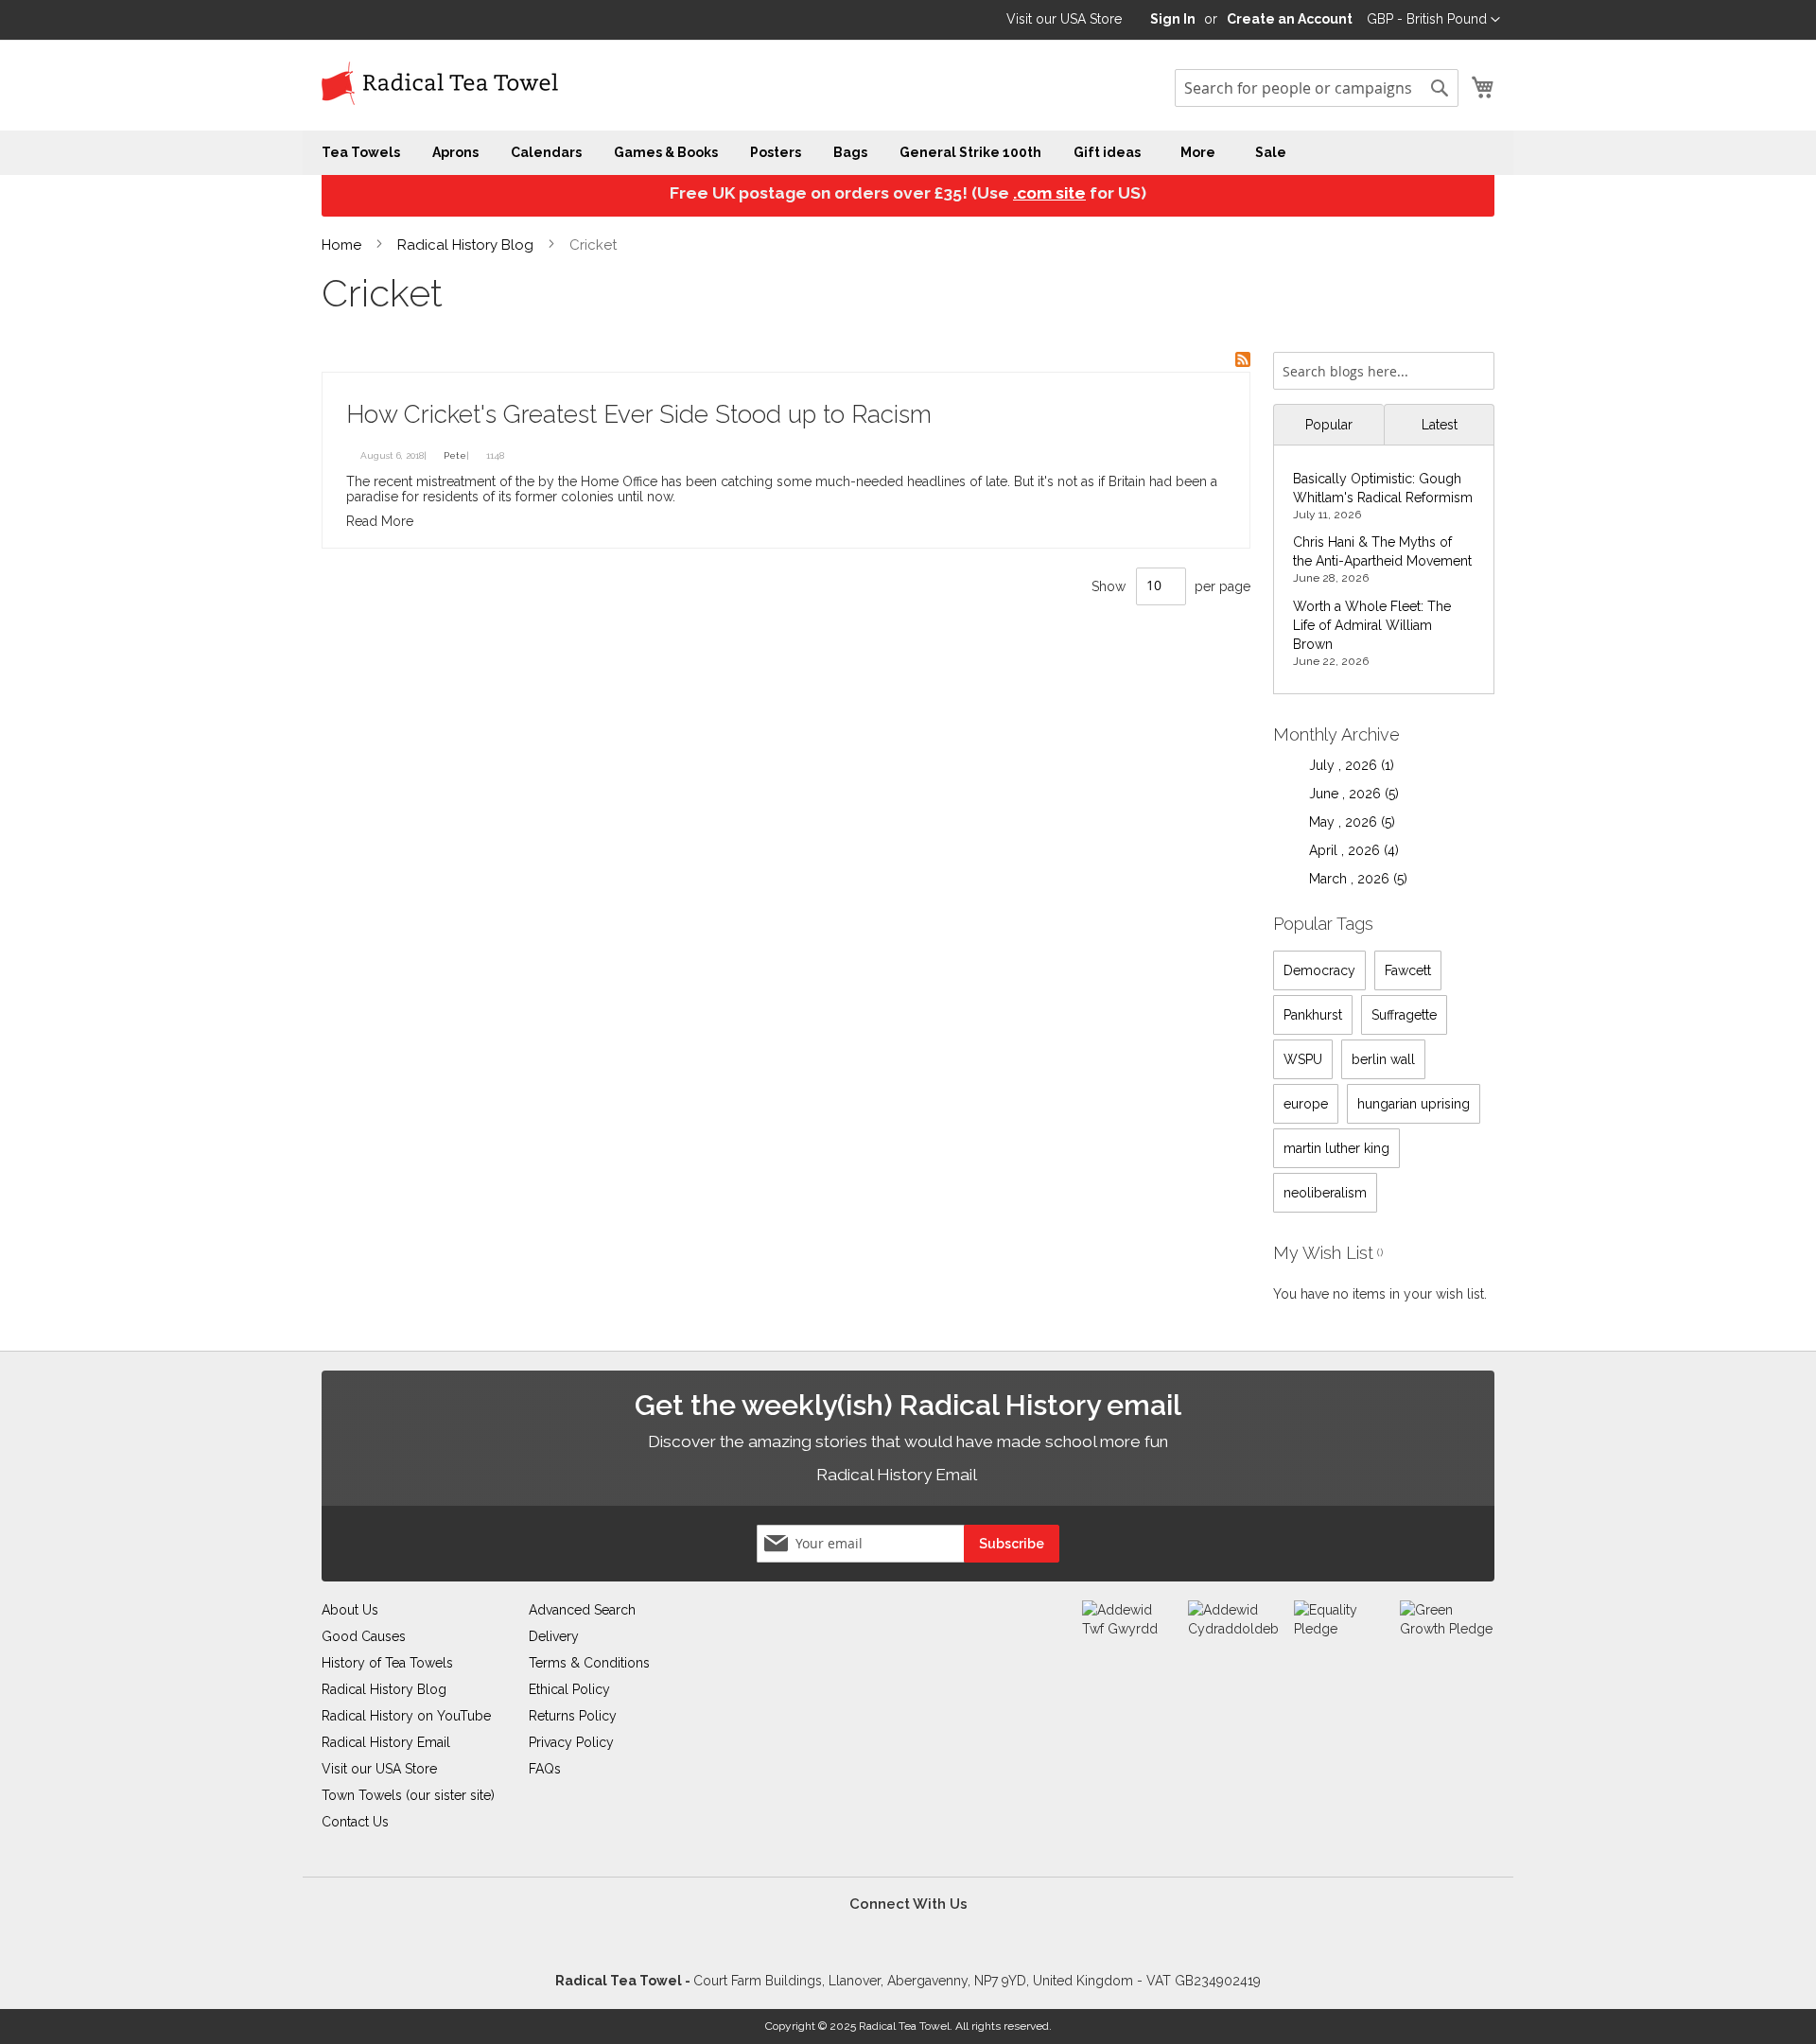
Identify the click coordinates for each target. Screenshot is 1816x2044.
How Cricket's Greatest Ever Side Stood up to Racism (639, 414)
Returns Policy (573, 1716)
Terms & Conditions (589, 1663)
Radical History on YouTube (406, 1716)
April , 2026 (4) (1348, 850)
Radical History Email (898, 1475)
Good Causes (364, 1636)
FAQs (545, 1769)
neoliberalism (1325, 1193)
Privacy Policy (571, 1742)
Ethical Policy (569, 1689)
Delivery (554, 1636)
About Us (350, 1610)
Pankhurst (1313, 1015)
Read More (380, 521)
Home (343, 245)
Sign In (1173, 19)
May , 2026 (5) (1346, 822)
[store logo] (440, 84)
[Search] (1475, 365)
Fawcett (1408, 970)
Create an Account (1290, 19)
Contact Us (355, 1822)
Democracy (1319, 970)
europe (1306, 1104)
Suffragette (1404, 1015)
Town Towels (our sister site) (408, 1795)
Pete (455, 455)
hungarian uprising (1414, 1104)
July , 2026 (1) (1346, 765)
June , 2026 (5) (1348, 794)
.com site (1049, 193)
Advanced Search (582, 1610)
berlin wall (1383, 1059)
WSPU (1303, 1059)
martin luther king (1336, 1148)
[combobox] (1317, 88)
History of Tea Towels (387, 1663)
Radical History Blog (467, 245)
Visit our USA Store (1064, 19)
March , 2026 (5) (1353, 879)
